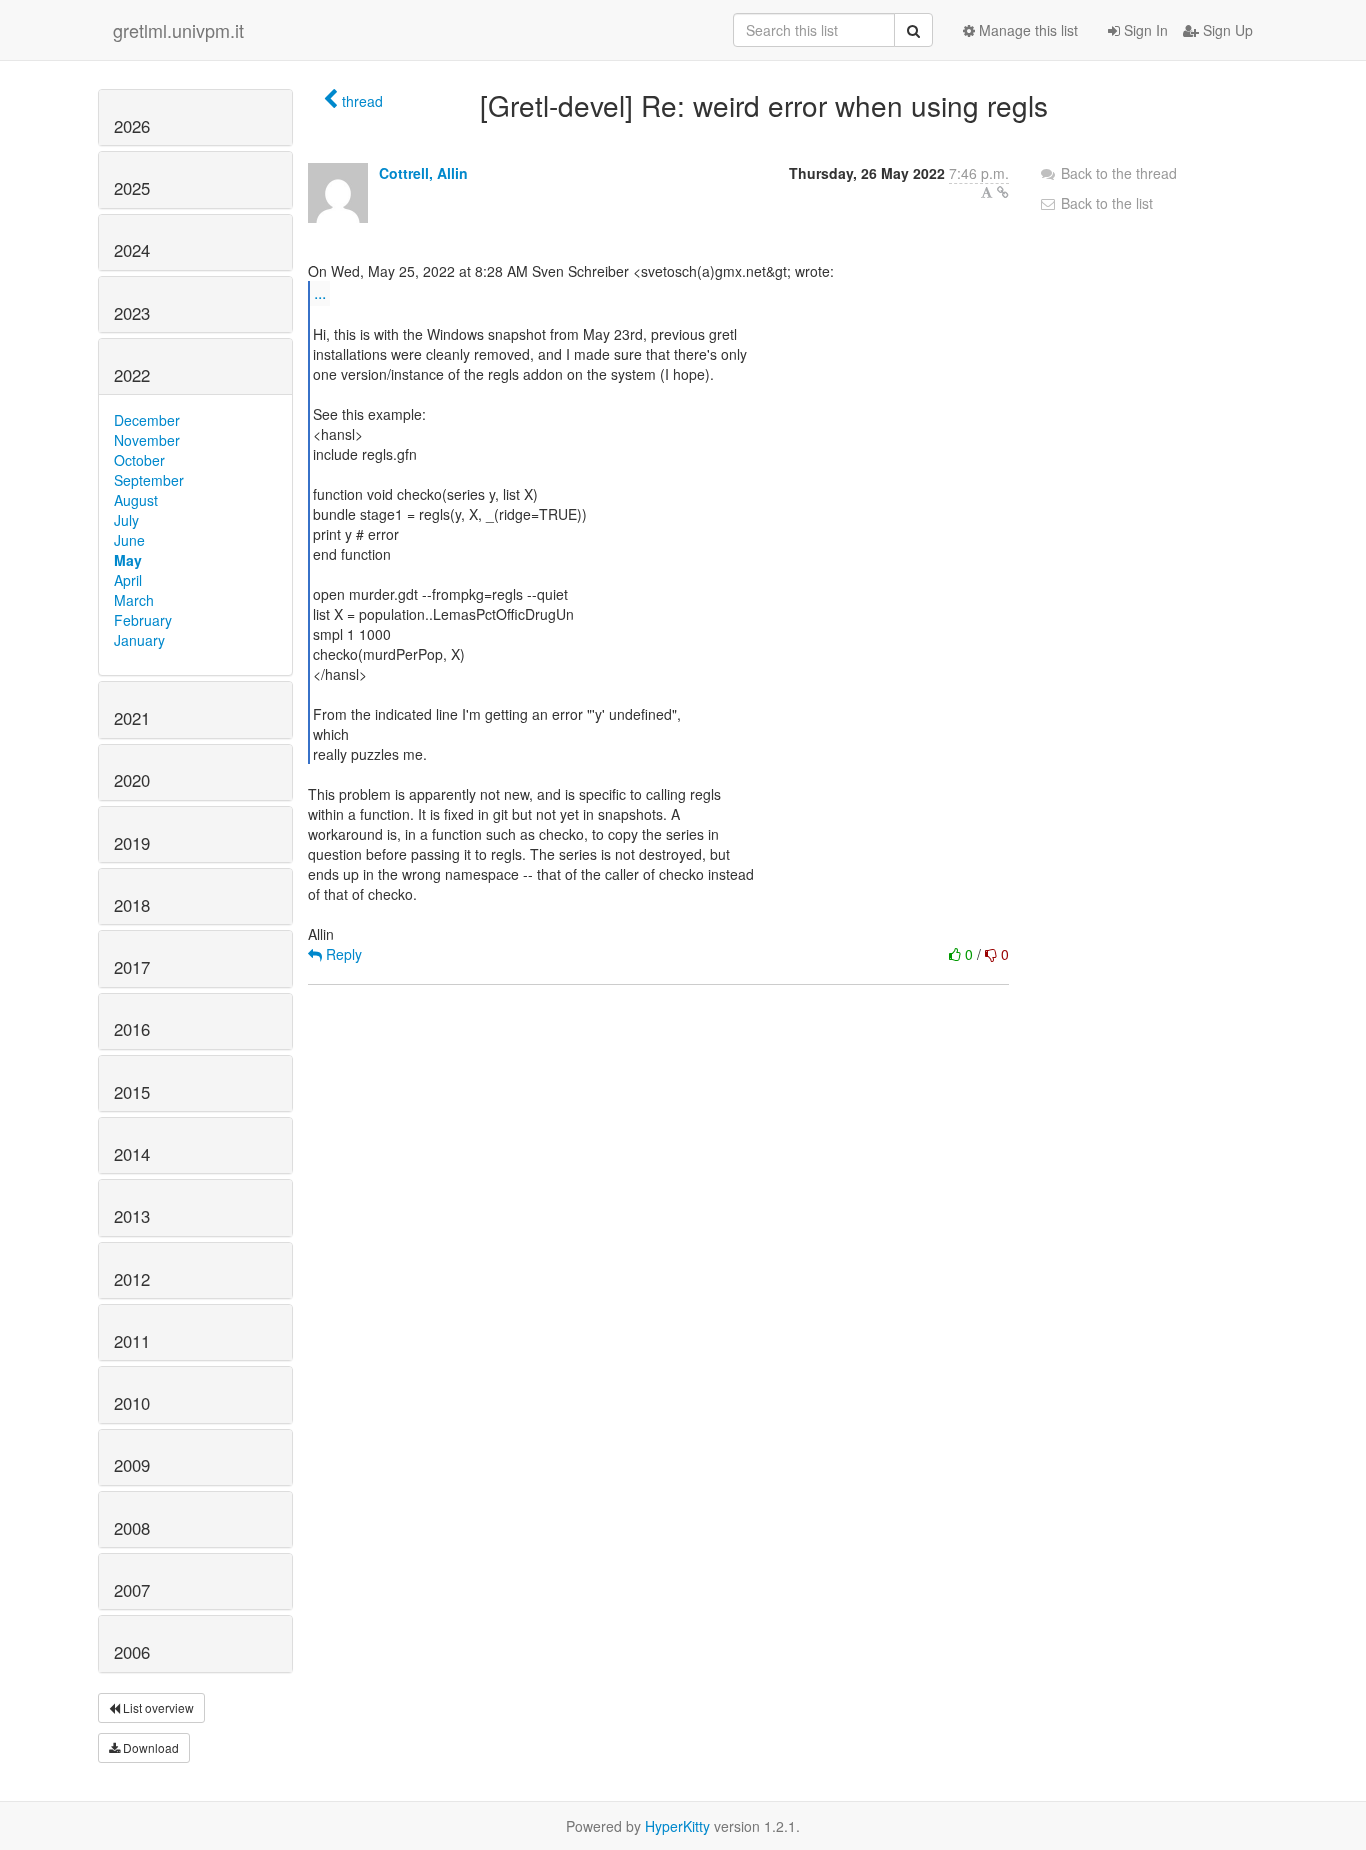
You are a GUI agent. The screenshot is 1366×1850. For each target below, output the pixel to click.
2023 (132, 313)
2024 (132, 250)
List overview (157, 1707)
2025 (132, 188)
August (136, 500)
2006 (132, 1652)
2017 (132, 967)
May (128, 560)
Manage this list (1026, 30)
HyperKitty (677, 1826)
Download (149, 1747)
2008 (132, 1528)
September (149, 480)
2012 (132, 1279)
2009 (132, 1465)
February (143, 620)
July (126, 520)
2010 (132, 1403)
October (139, 460)
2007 (132, 1590)
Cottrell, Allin (423, 173)
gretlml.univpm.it (178, 30)
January (139, 640)
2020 (132, 780)
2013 (132, 1216)
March (134, 600)
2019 (132, 843)
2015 (132, 1092)
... (320, 292)
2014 (132, 1154)
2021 (132, 718)
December (147, 420)
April (128, 580)
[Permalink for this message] (1003, 192)
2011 (132, 1341)
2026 (132, 126)
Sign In (1144, 30)
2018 (132, 905)
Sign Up (1226, 30)
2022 (132, 375)
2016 (132, 1029)
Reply (342, 954)
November (147, 440)
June (129, 540)
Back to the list (1105, 203)
